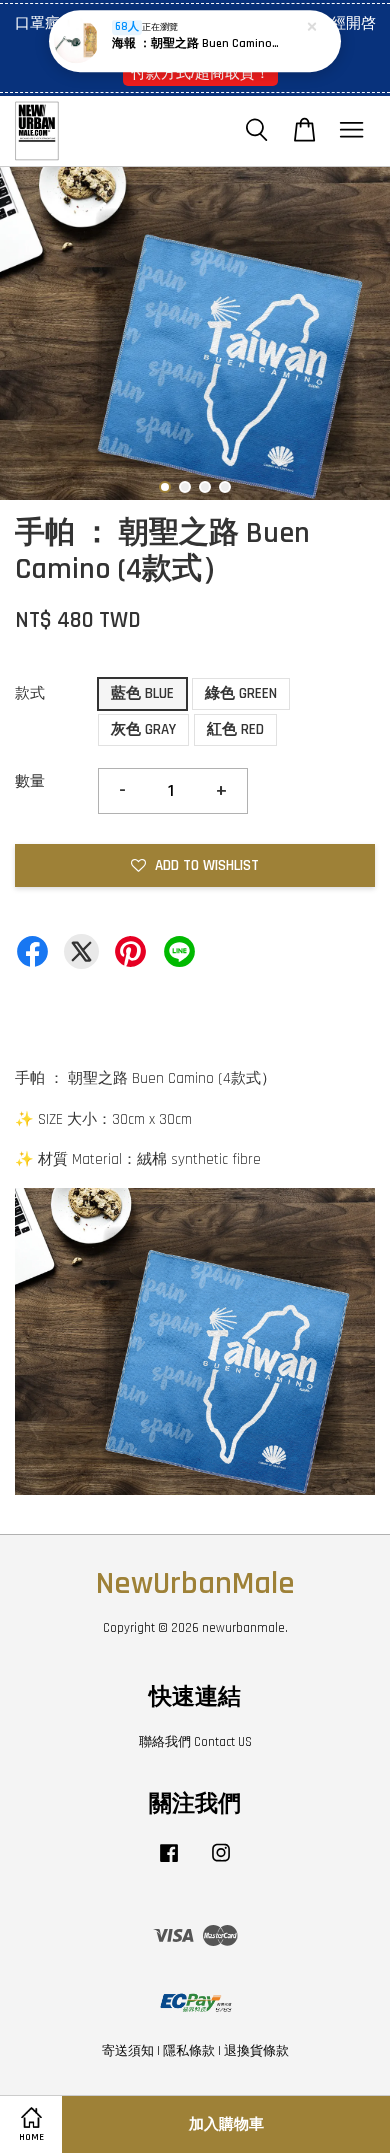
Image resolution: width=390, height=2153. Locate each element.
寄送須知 (128, 2051)
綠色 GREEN (241, 693)
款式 (30, 693)
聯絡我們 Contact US (195, 1742)
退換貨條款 (256, 2051)
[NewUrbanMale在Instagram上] (221, 1863)
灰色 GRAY (143, 729)
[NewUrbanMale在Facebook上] (169, 1863)
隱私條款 (189, 2051)
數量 (30, 781)
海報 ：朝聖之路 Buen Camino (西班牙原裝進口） (196, 43)
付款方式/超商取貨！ (200, 72)
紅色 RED (235, 729)
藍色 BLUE (142, 693)
